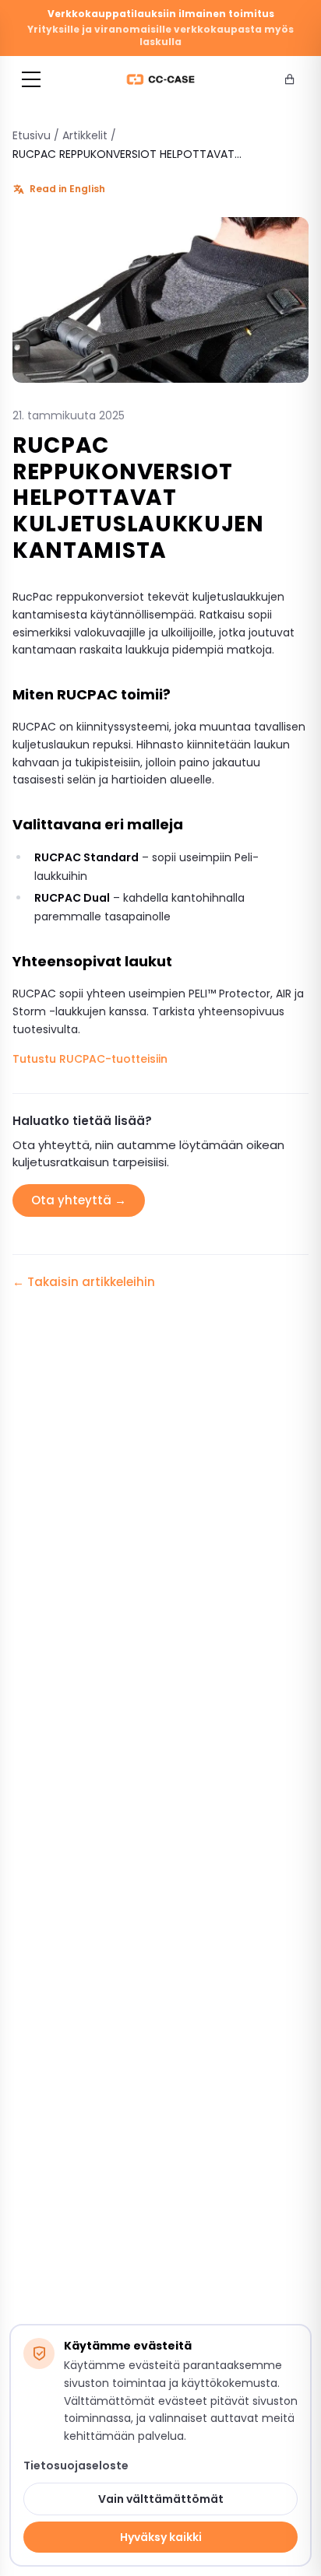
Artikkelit (85, 135)
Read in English (67, 189)
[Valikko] (31, 79)
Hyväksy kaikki (161, 2537)
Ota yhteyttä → (79, 1200)
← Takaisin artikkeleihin (84, 1282)
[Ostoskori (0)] (290, 79)
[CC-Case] (161, 79)
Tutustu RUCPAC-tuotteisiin (90, 1059)
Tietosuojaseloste (76, 2466)
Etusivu (32, 135)
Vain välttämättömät (161, 2499)
